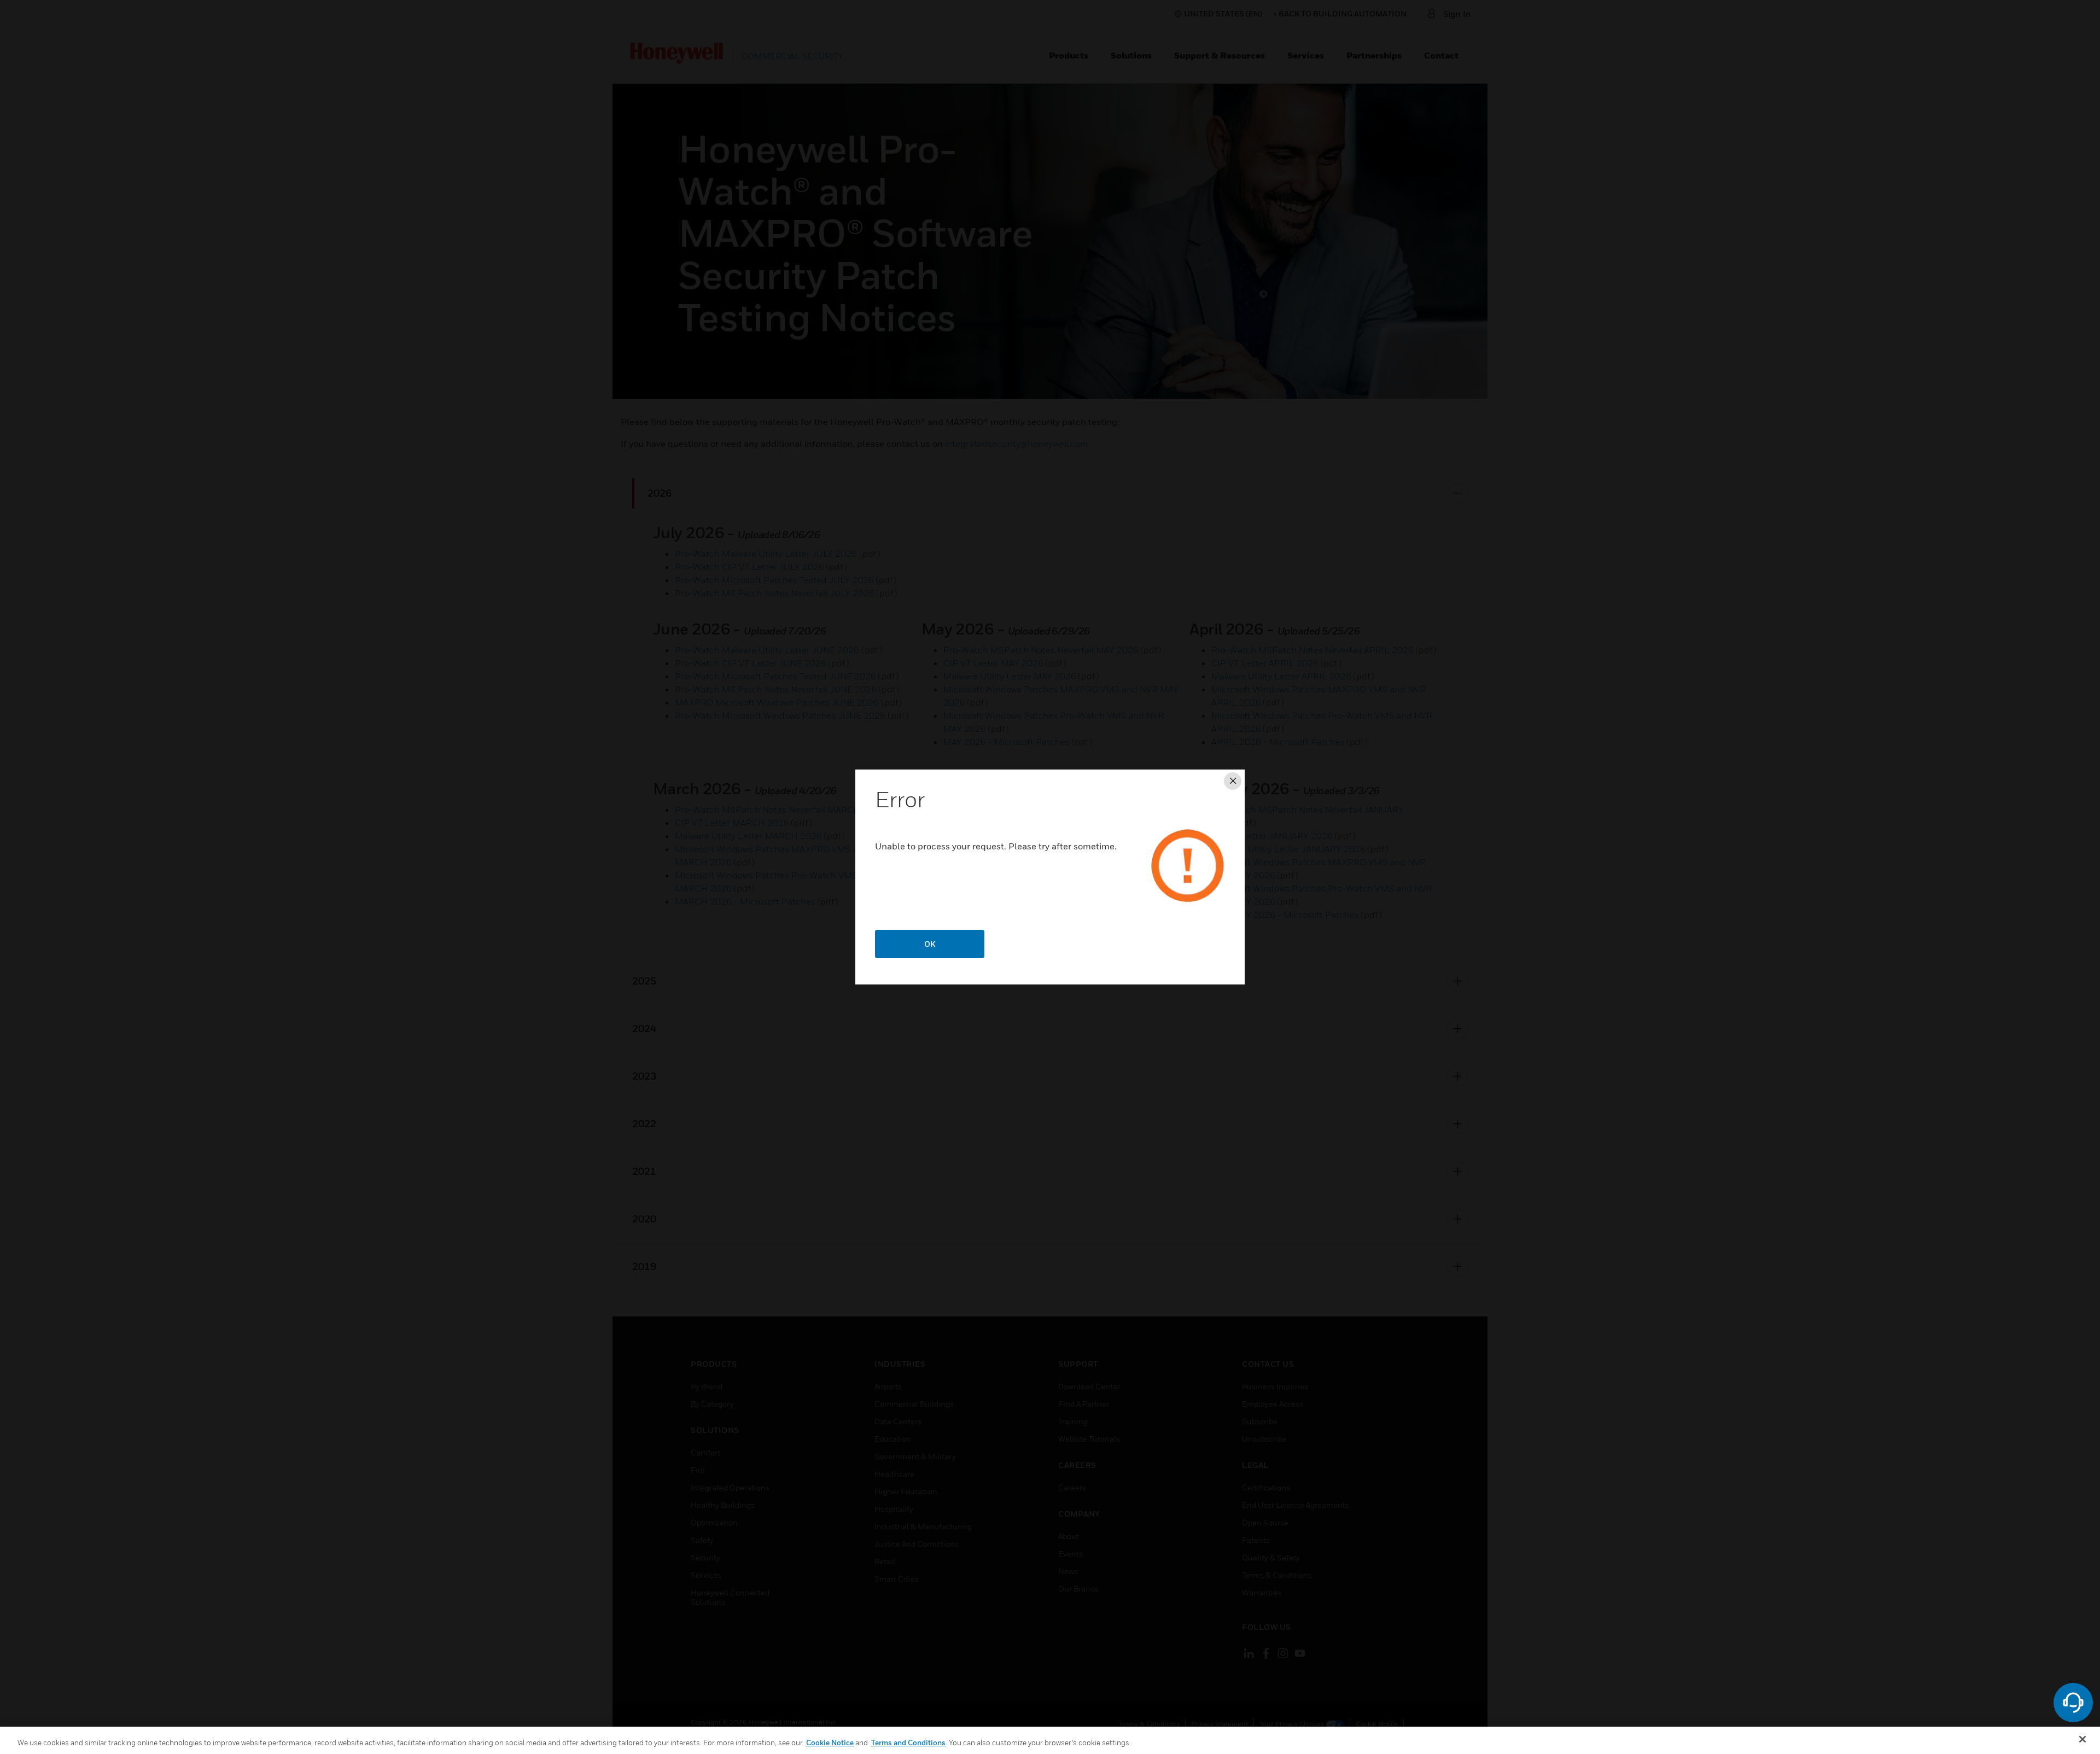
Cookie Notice (830, 1743)
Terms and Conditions (908, 1743)
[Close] (2082, 1739)
